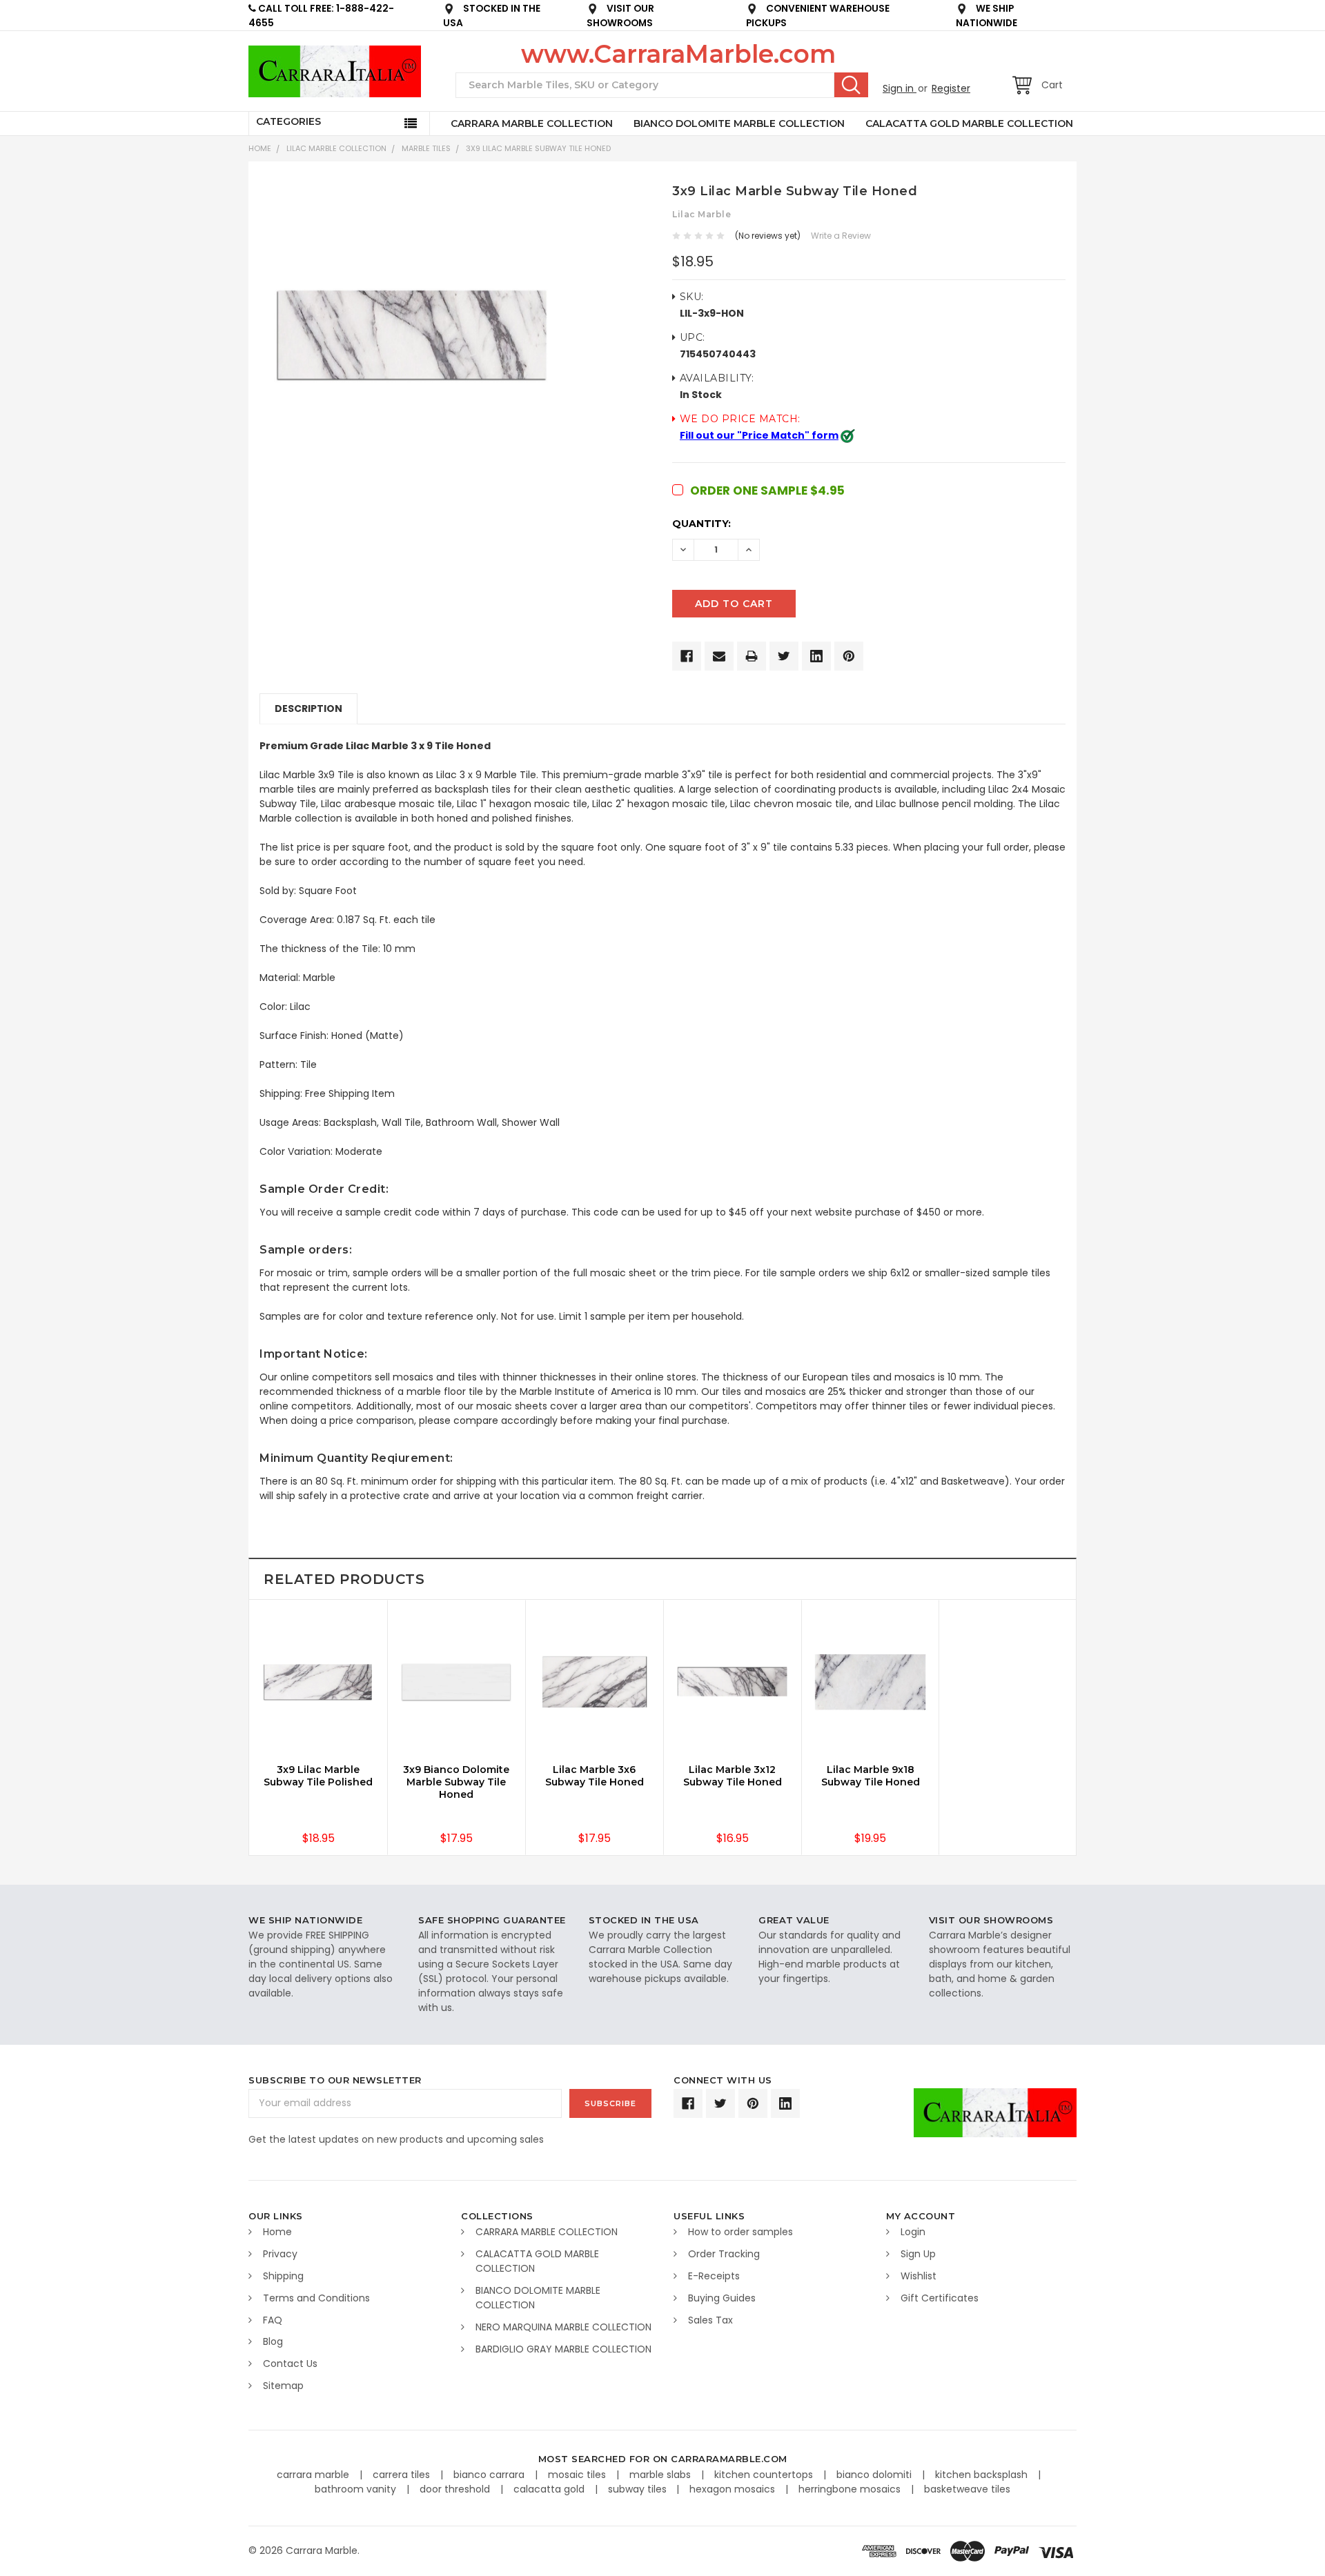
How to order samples (740, 2232)
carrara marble (314, 2475)
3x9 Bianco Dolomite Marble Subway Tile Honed (456, 1782)
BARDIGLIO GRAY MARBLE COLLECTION (563, 2349)
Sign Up (918, 2254)
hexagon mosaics (734, 2489)
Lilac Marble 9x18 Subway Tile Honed (871, 1776)
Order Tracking (724, 2254)
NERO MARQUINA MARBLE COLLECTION (563, 2327)
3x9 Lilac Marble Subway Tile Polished (318, 1776)
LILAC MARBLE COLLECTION (336, 148)
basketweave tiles (967, 2489)
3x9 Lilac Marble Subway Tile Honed (538, 148)
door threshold (456, 2489)
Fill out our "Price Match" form (759, 435)
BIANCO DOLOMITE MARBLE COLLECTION (739, 123)
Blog (273, 2341)
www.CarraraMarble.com (678, 54)
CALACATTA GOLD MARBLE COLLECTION (969, 123)
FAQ (273, 2320)
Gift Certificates (940, 2298)
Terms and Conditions (316, 2298)
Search (851, 85)
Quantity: (701, 524)
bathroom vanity (357, 2489)
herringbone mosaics (851, 2489)
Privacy (280, 2254)
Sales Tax (710, 2320)
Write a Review (841, 236)
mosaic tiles (578, 2475)
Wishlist (919, 2276)
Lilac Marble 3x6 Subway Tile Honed (595, 1776)
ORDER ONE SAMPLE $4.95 (767, 491)
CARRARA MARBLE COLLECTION (532, 123)
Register (951, 88)
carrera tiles (403, 2475)
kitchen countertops (765, 2475)
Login (913, 2232)
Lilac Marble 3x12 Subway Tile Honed (733, 1776)
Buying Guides (722, 2298)
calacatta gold (550, 2489)
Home (260, 148)
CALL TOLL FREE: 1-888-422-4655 (321, 16)
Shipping (283, 2276)
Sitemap (283, 2386)
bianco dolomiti (875, 2475)
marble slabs (661, 2475)
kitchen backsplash (983, 2475)
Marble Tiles (426, 148)
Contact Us (290, 2364)
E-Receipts (714, 2276)
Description (308, 709)
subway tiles (639, 2489)
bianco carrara (490, 2475)
